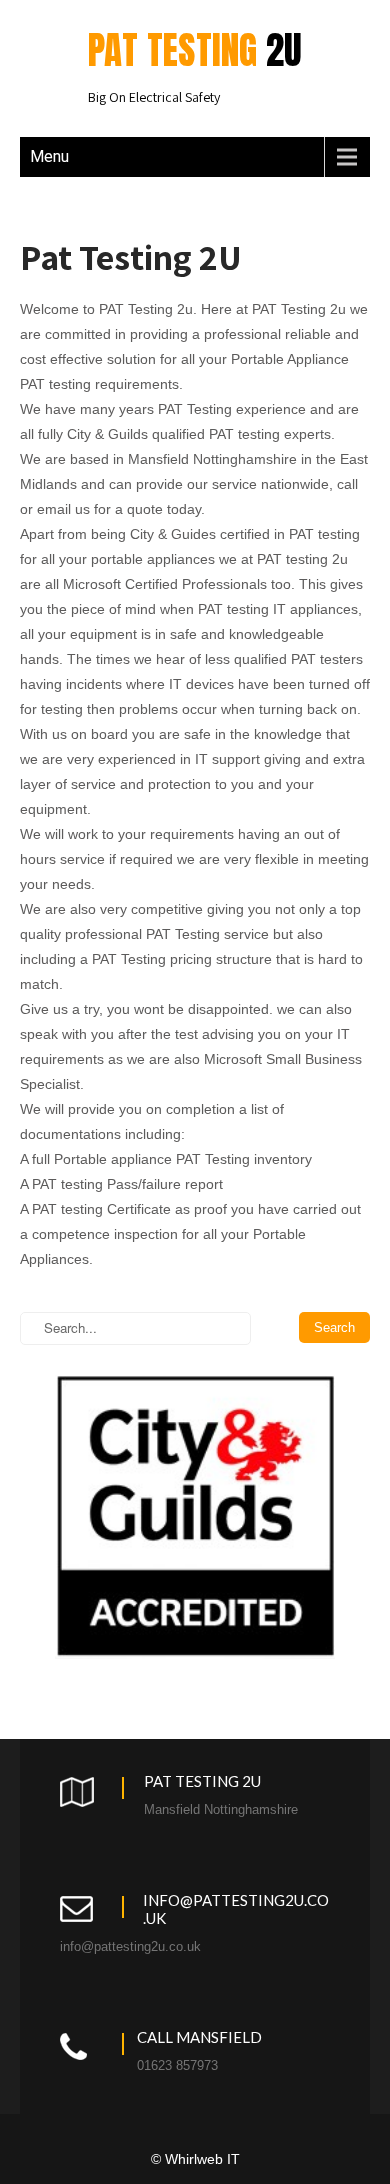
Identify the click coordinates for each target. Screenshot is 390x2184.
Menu (49, 156)
